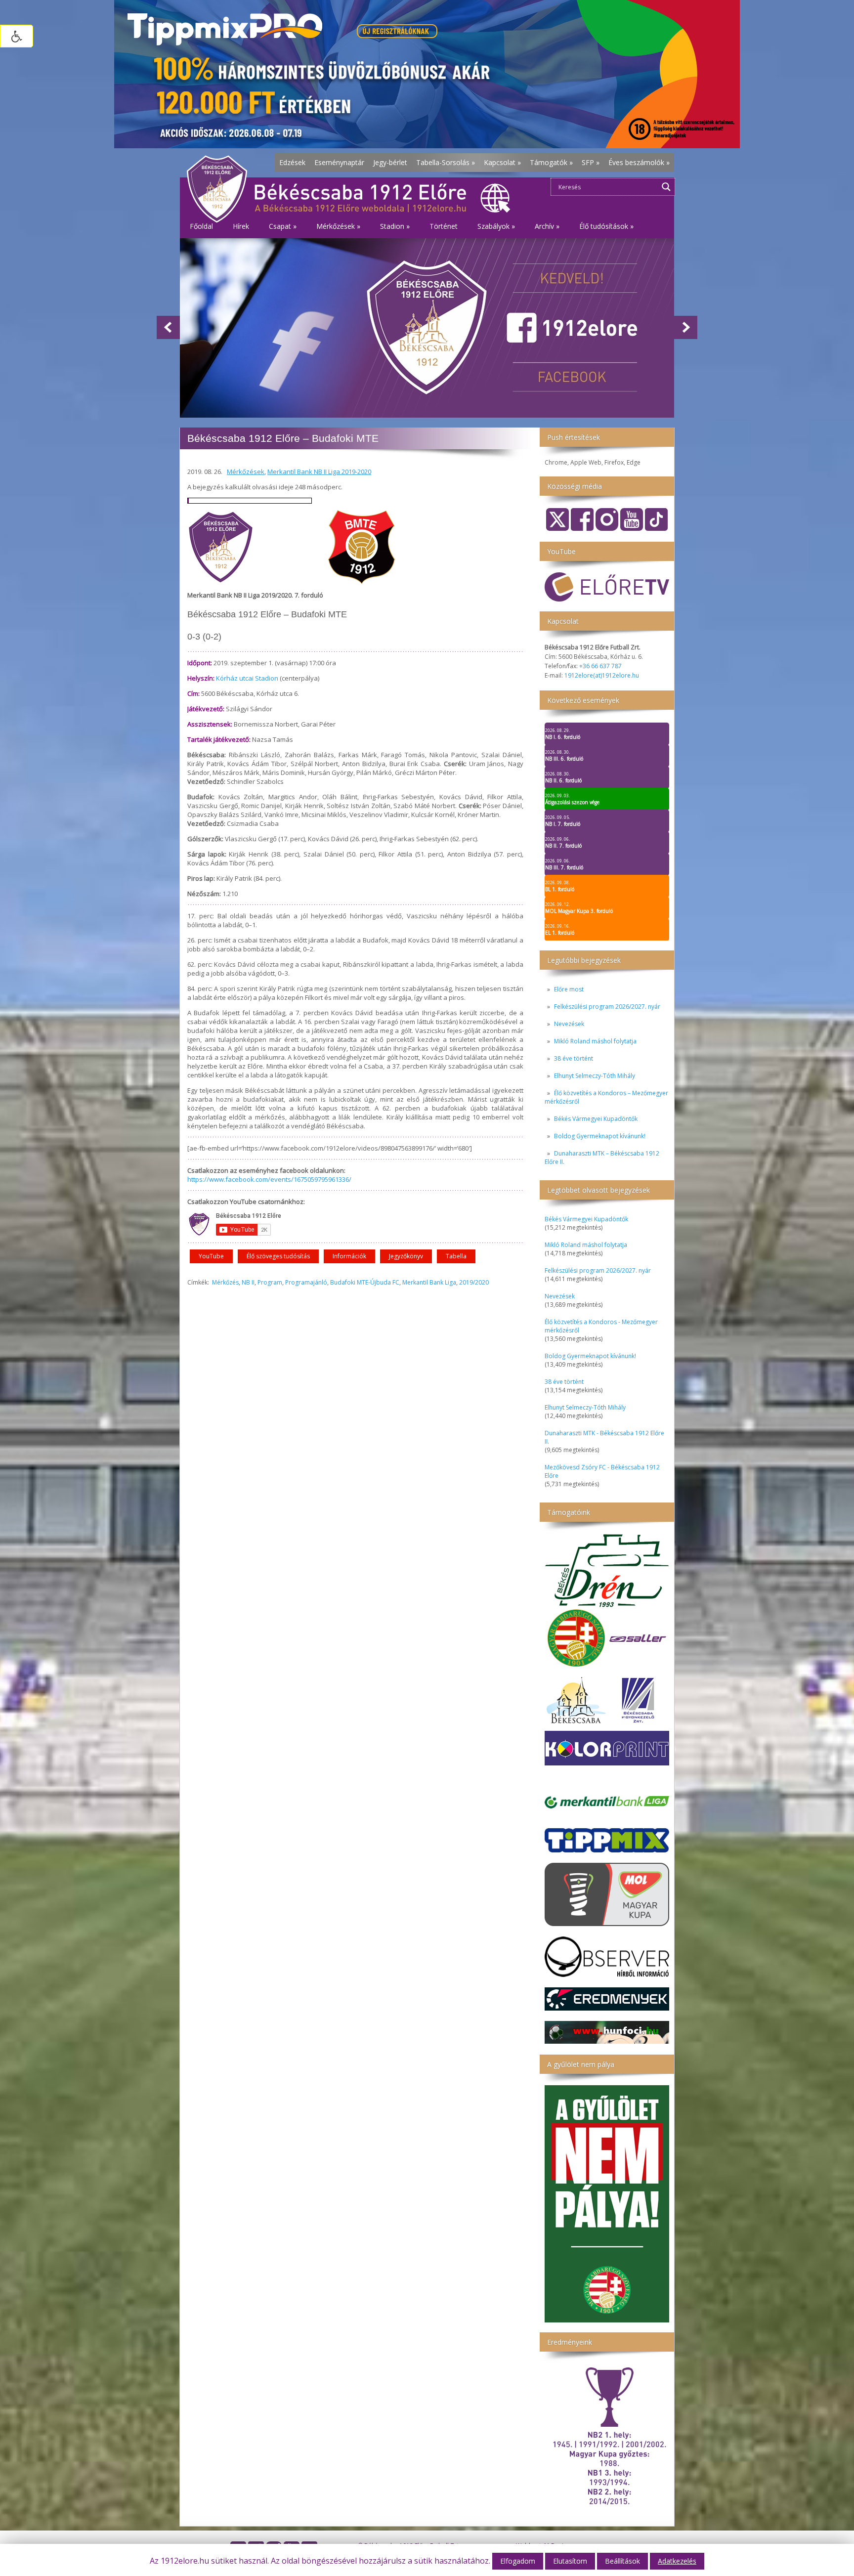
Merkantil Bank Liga (429, 1282)
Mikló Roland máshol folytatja (595, 1041)
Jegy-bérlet (390, 162)
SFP (591, 162)
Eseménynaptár (339, 162)
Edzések (292, 162)
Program (270, 1282)
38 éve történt (574, 1058)
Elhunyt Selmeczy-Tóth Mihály (595, 1076)
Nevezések (569, 1024)
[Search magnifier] (666, 187)
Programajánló (306, 1282)
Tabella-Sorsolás (446, 162)
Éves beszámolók (639, 162)
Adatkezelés (677, 2561)
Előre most (569, 989)
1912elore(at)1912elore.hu (602, 675)
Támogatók (551, 162)
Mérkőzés (225, 1282)
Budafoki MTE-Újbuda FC (365, 1282)
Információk (349, 1256)
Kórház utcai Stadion (247, 678)
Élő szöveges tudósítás (278, 1256)
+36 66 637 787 (600, 666)
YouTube (211, 1256)
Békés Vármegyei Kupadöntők (596, 1119)
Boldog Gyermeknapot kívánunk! (600, 1136)
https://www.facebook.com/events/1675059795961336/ (269, 1179)
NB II (248, 1282)
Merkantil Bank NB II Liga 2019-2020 (319, 472)
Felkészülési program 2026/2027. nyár (607, 1007)
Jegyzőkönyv (406, 1256)
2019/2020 (474, 1282)
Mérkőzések (246, 472)
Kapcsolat (502, 162)
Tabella (456, 1256)
